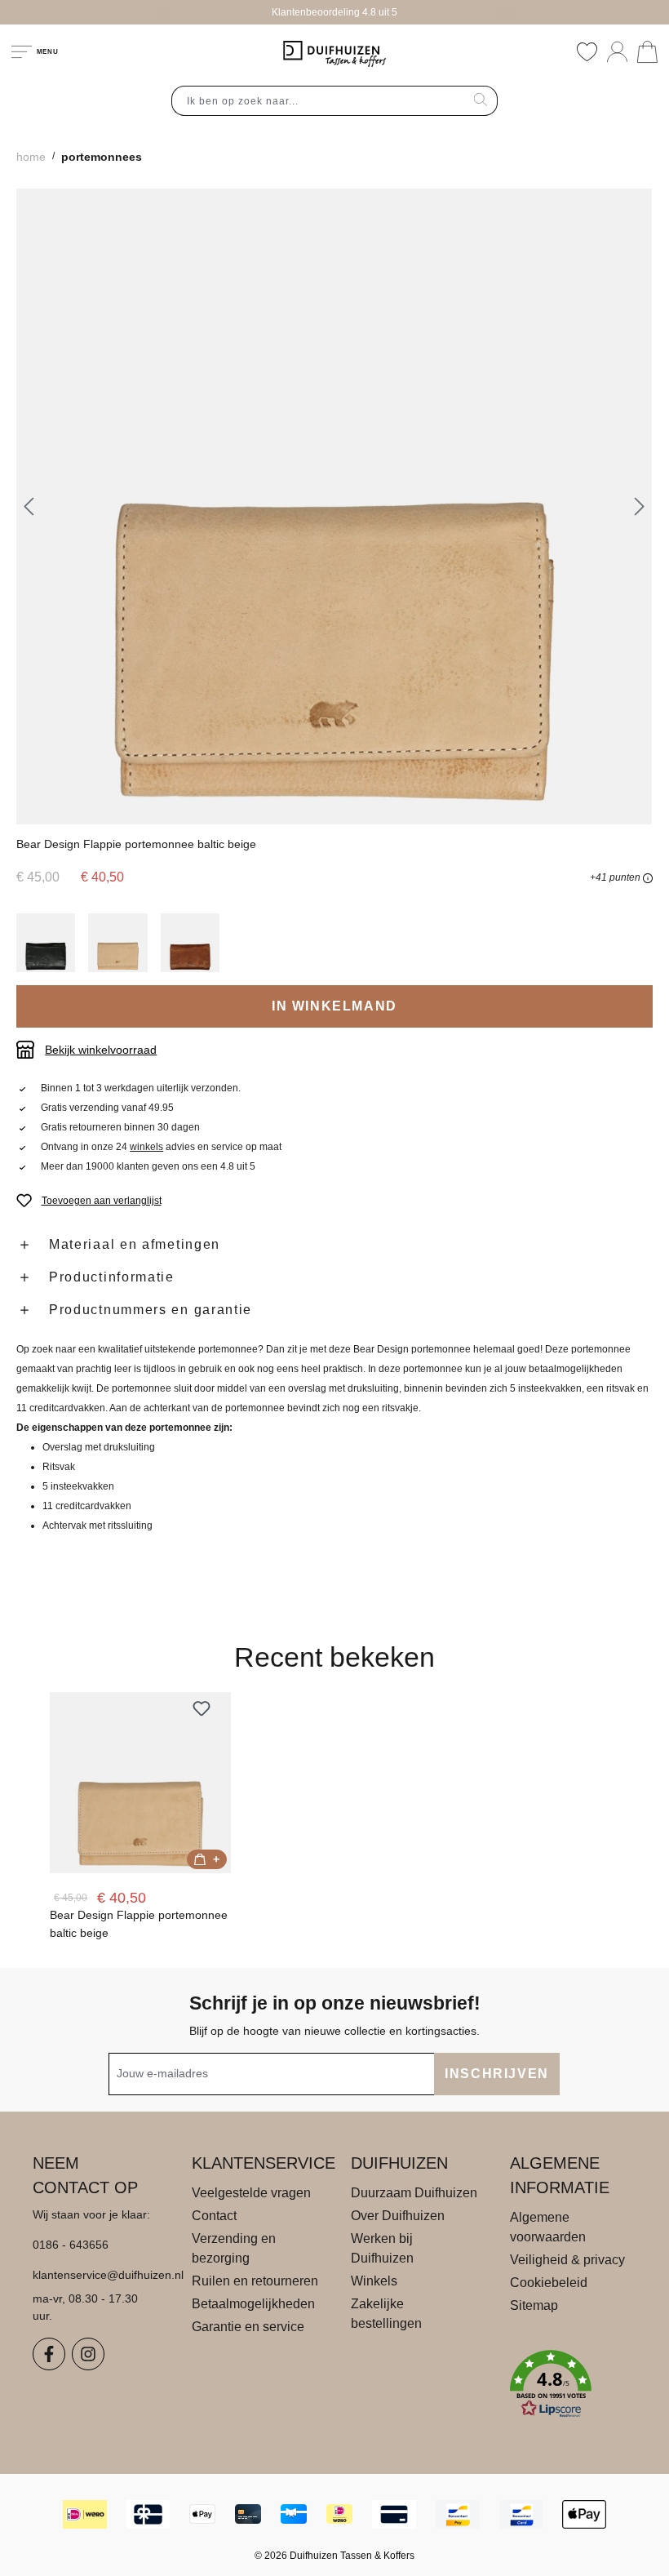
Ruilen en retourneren (255, 2281)
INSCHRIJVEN (497, 2074)
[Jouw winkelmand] (647, 52)
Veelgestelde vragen (251, 2193)
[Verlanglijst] (587, 52)
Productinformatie (112, 1277)
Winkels (374, 2281)
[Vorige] (29, 506)
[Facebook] (49, 2354)
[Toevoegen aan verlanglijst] (202, 1708)
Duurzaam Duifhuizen (414, 2193)
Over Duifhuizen (398, 2216)
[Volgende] (640, 506)
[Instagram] (88, 2354)
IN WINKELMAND (334, 1006)
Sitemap (534, 2305)
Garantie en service (248, 2327)
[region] (334, 506)
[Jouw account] (617, 52)
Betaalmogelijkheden (253, 2304)
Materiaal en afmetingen (135, 1244)
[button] (573, 2384)
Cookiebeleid (549, 2283)
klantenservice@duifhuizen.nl (96, 2275)
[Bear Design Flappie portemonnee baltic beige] (140, 1783)
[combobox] (318, 101)
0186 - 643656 (71, 2245)
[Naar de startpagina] (334, 54)
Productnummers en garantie (151, 1310)
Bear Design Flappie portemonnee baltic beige (139, 1924)
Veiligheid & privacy (567, 2260)
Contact (214, 2216)
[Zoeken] (481, 101)
